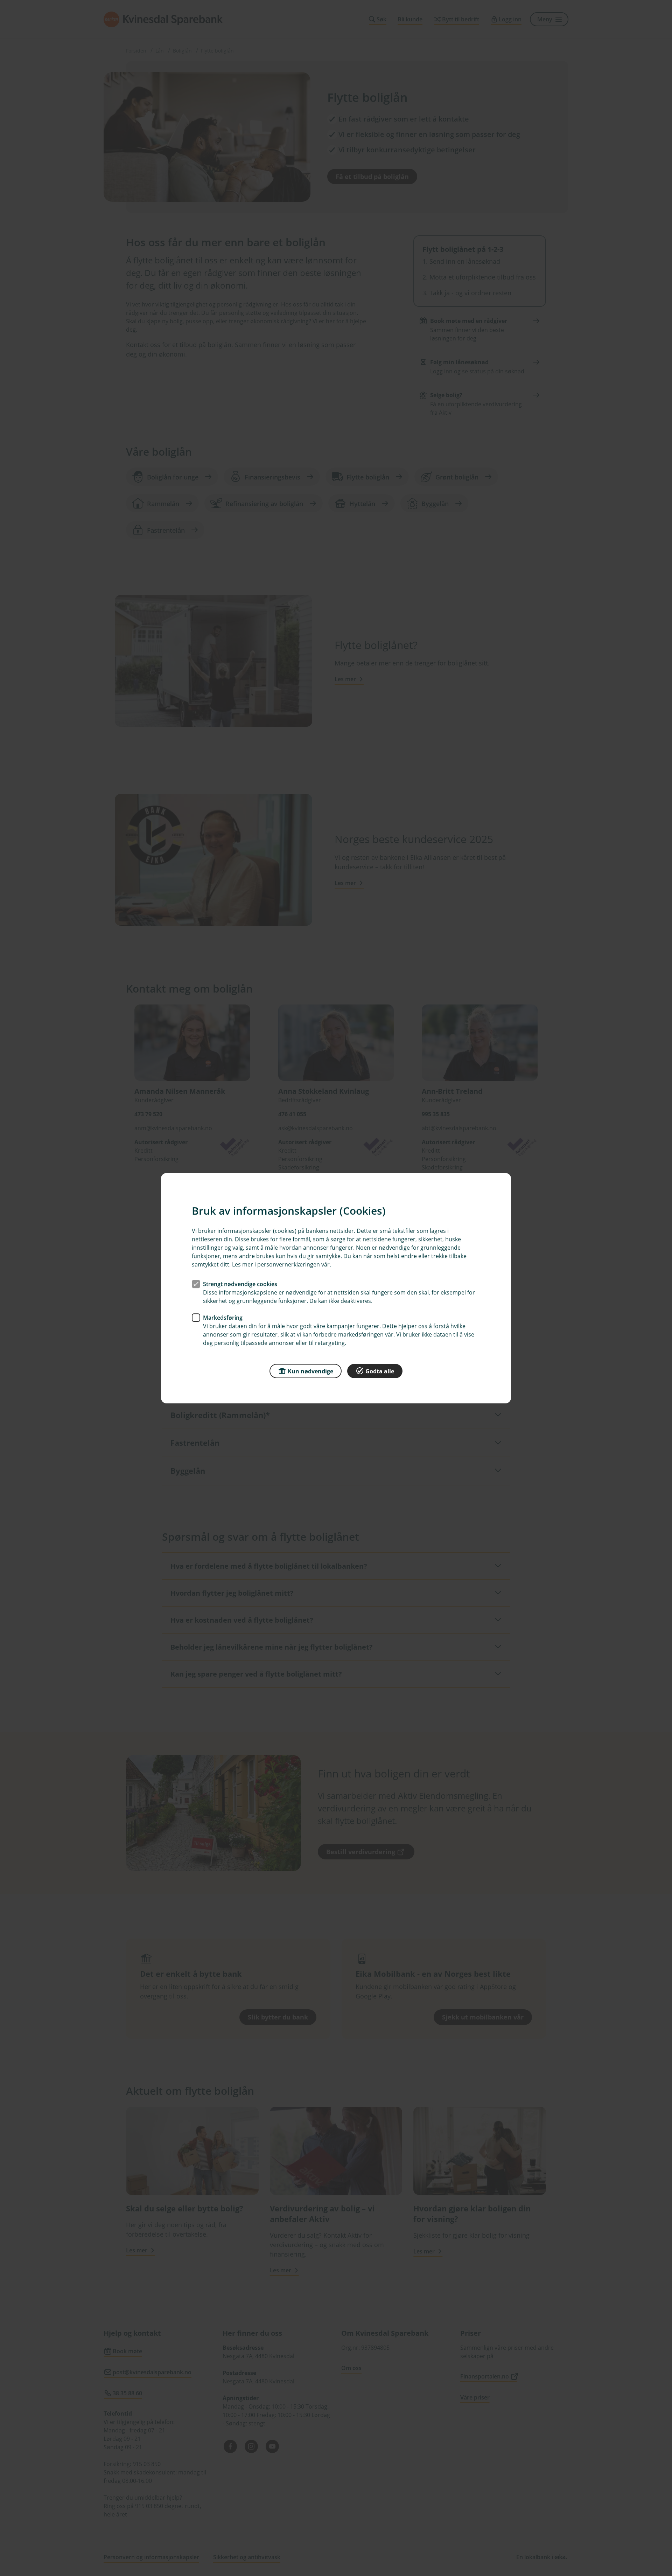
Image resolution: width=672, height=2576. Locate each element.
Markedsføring (223, 1317)
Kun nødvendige (310, 1371)
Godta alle (380, 1371)
